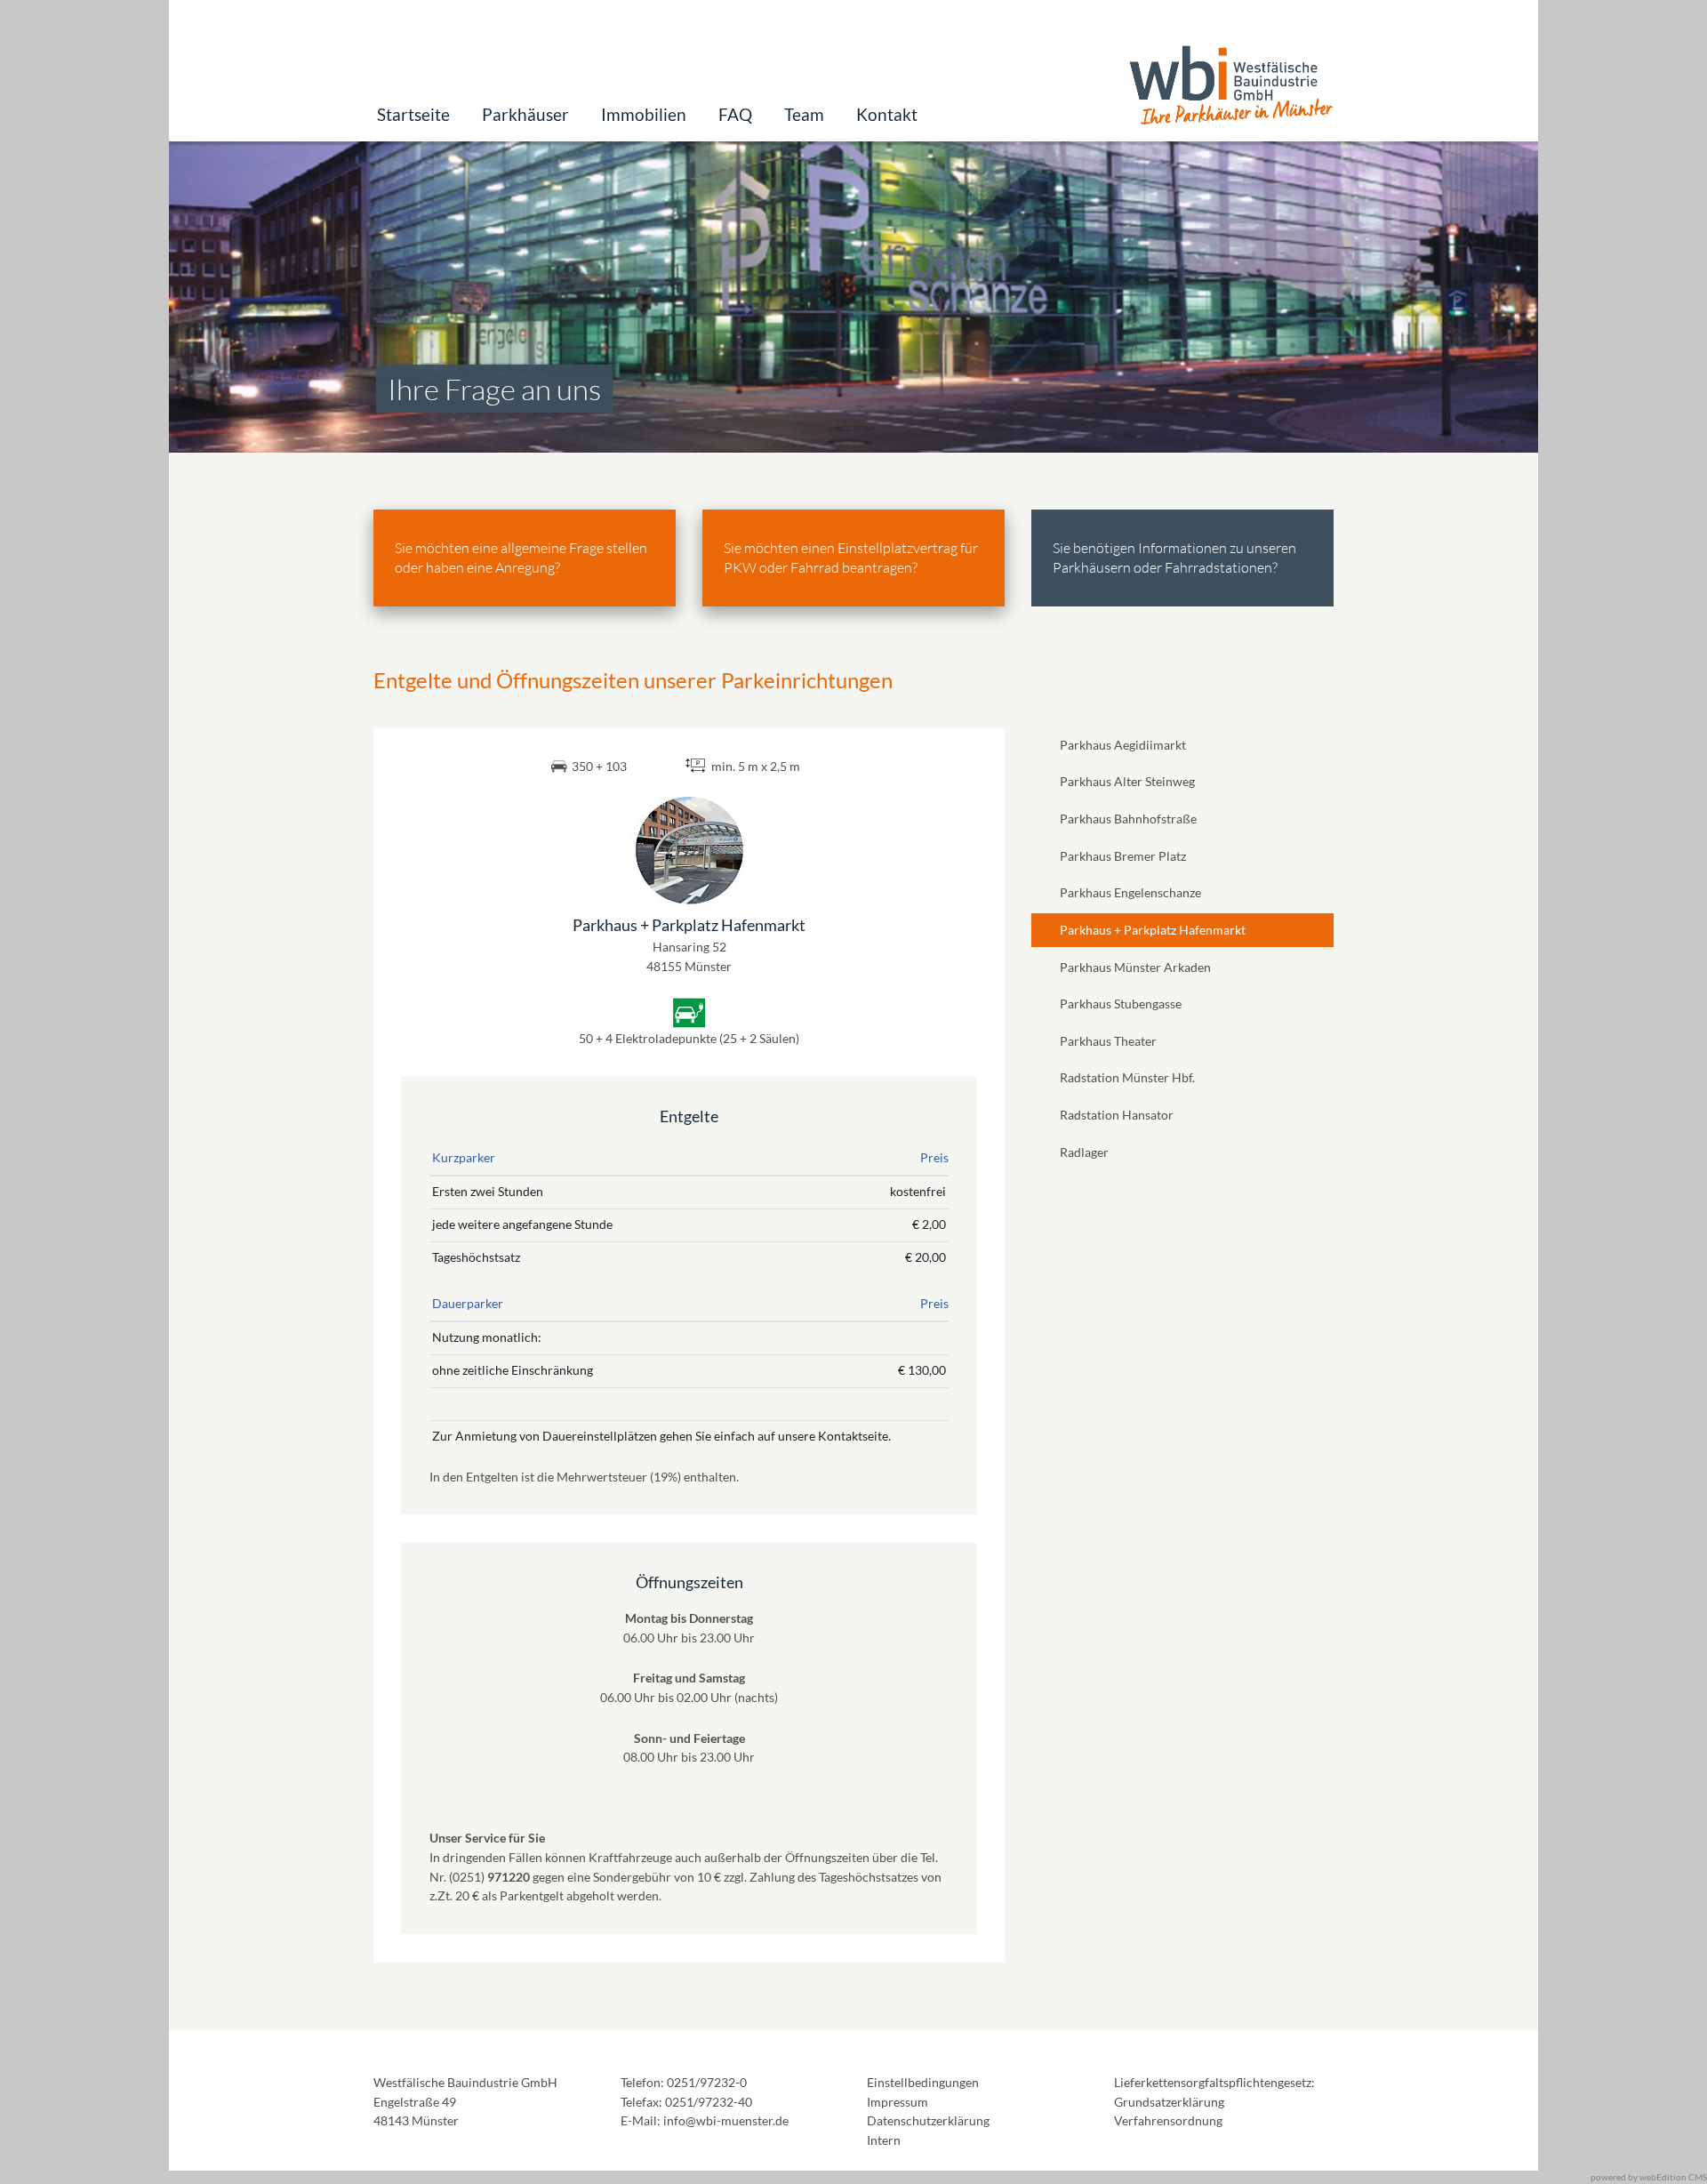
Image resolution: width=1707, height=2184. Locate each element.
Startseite (413, 114)
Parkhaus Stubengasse (1121, 1004)
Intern (884, 2140)
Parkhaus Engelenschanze (1130, 892)
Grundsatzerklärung (1169, 2102)
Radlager (1084, 1152)
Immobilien (644, 114)
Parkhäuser (525, 114)
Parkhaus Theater (1108, 1041)
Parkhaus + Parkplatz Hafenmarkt (1153, 930)
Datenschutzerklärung (928, 2120)
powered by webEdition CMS (1649, 2177)
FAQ (735, 114)
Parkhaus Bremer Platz (1123, 856)
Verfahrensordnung (1168, 2120)
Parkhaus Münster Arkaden (1135, 967)
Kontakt (887, 114)
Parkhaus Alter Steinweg (1127, 781)
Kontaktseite (853, 1436)
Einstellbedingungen (923, 2082)
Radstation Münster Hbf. (1127, 1077)
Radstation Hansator (1117, 1115)
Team (804, 114)
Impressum (898, 2102)
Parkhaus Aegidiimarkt (1123, 745)
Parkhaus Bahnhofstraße (1128, 819)
